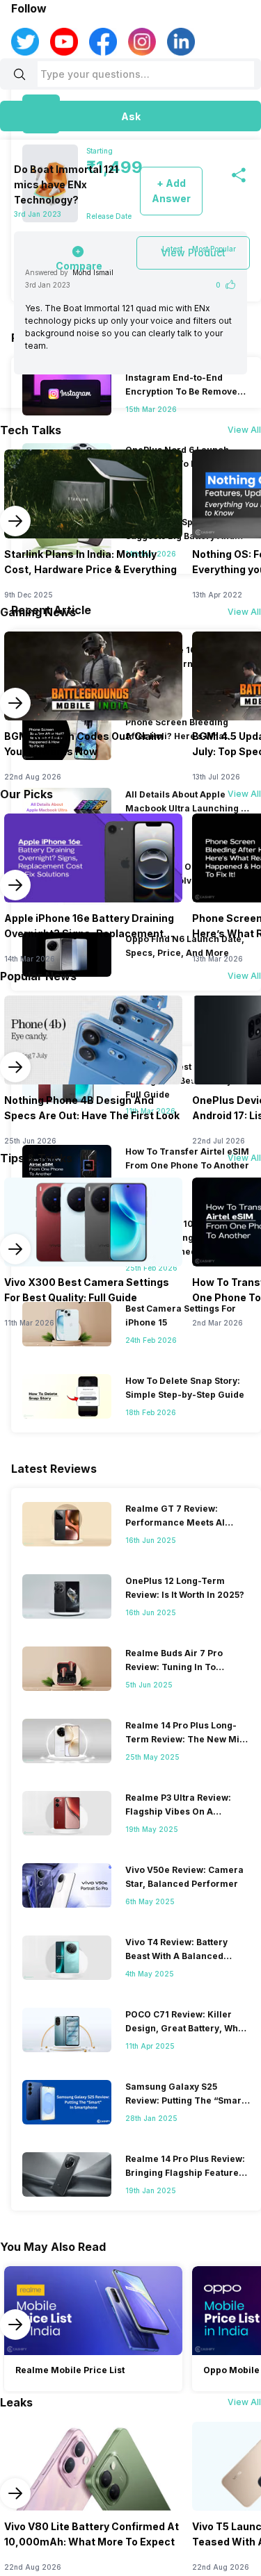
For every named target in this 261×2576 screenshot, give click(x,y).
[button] (130, 116)
